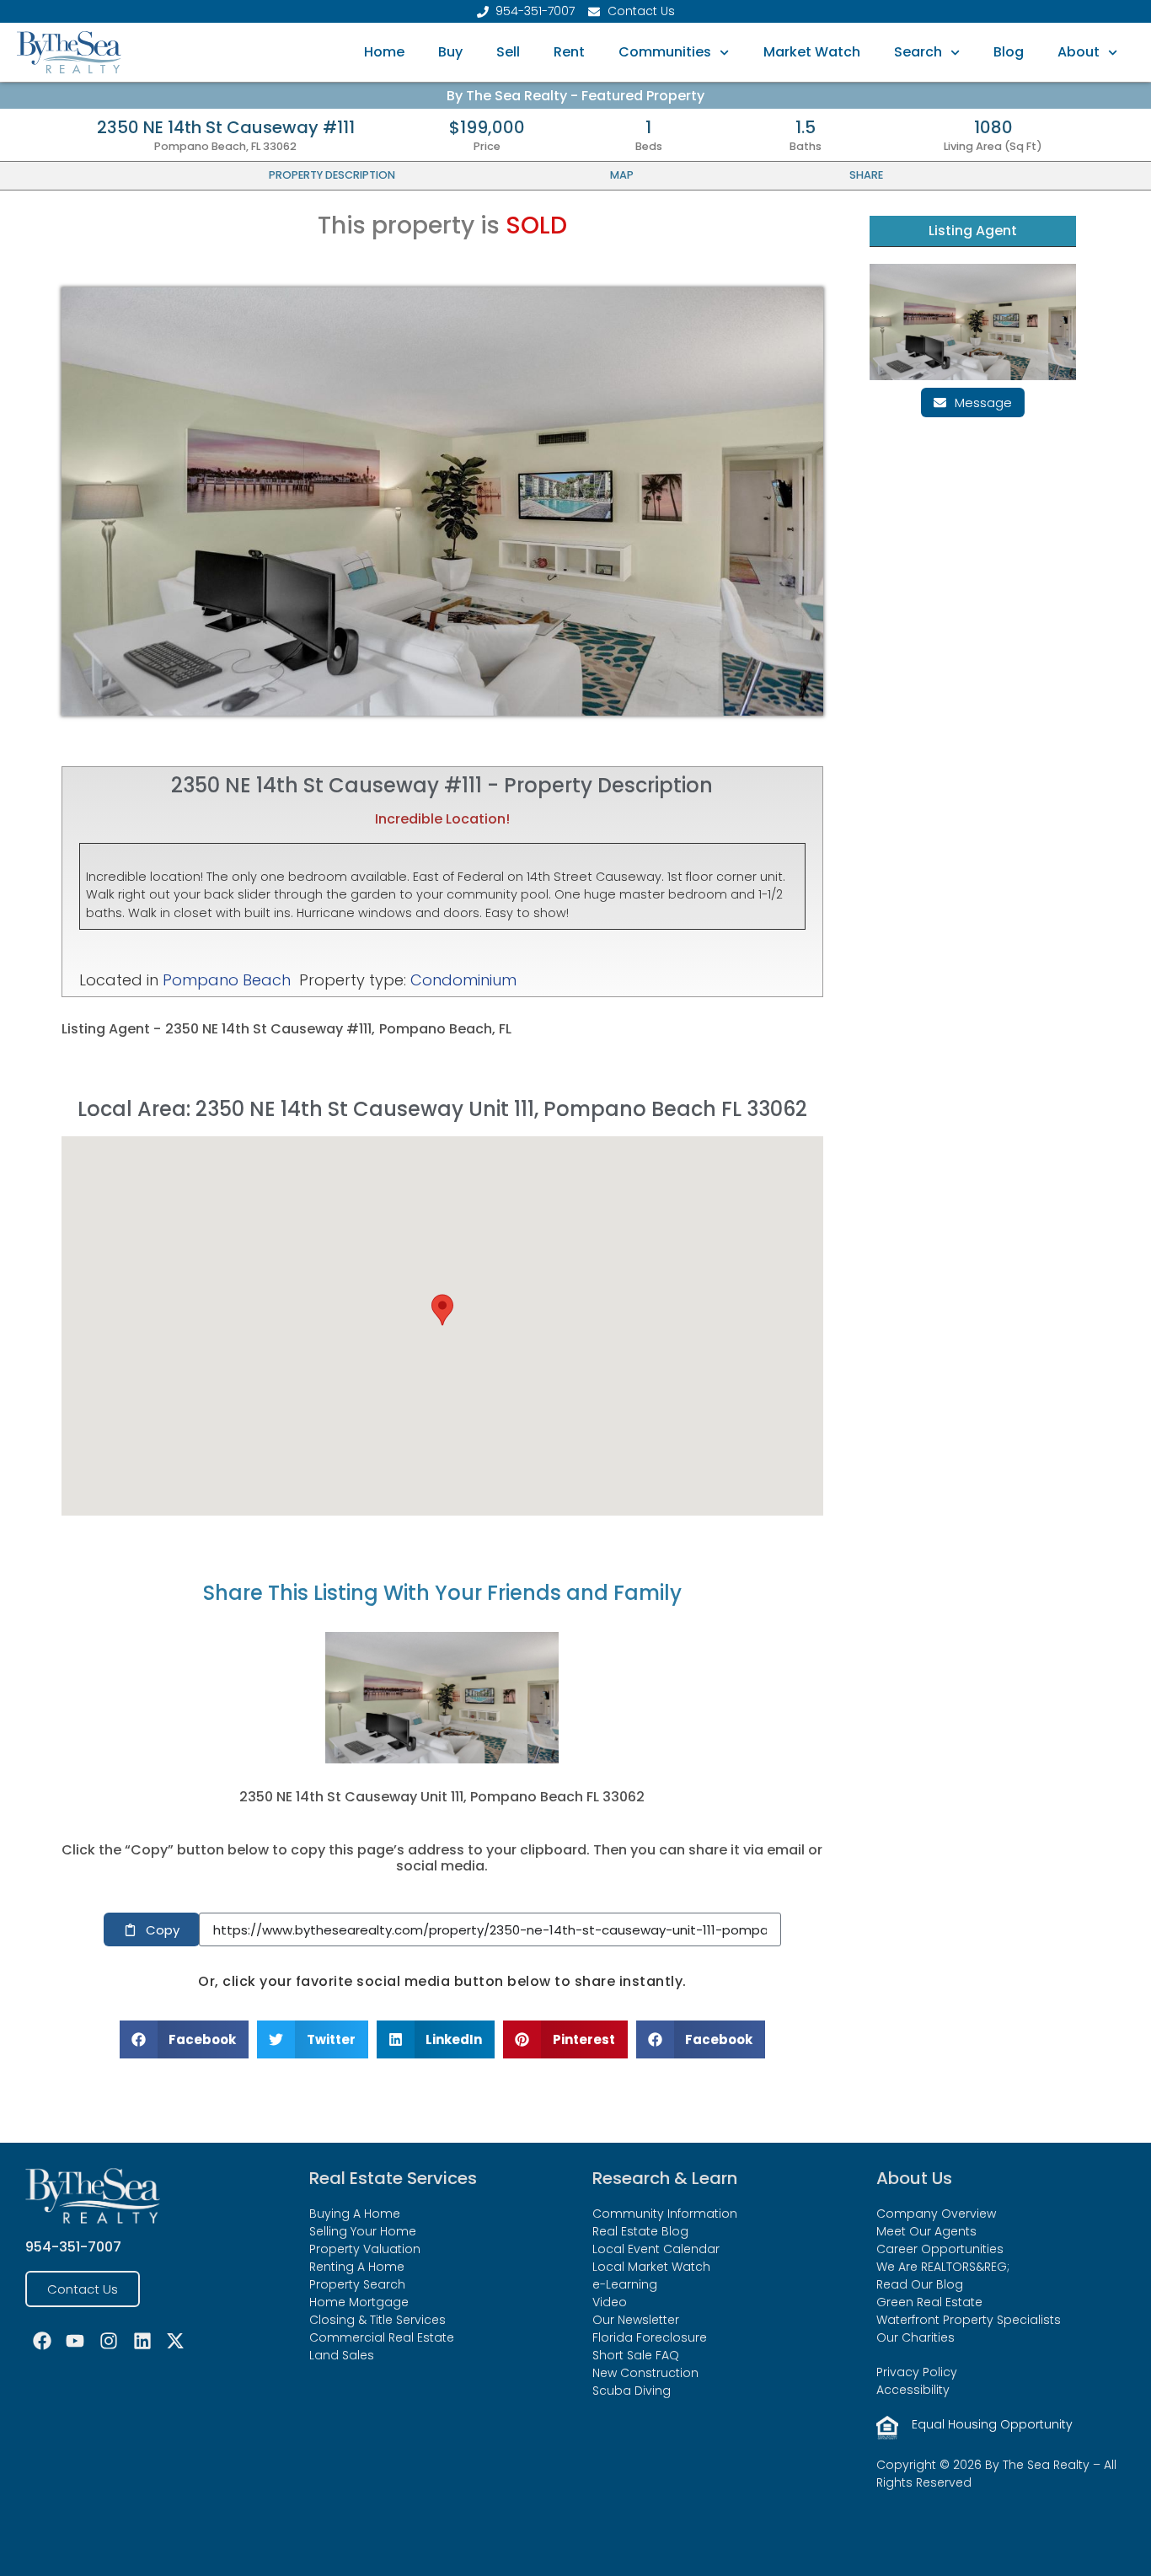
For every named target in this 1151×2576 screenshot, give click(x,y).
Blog (1009, 52)
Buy (450, 52)
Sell (508, 52)
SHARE (866, 175)
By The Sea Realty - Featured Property (575, 96)
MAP (622, 175)
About (1079, 52)
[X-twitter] (175, 2341)
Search (918, 52)
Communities (665, 52)
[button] (442, 1310)
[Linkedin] (142, 2341)
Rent (569, 52)
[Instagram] (109, 2341)
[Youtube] (76, 2341)
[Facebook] (42, 2341)
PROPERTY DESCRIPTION (332, 175)
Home (384, 52)
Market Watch (812, 52)
